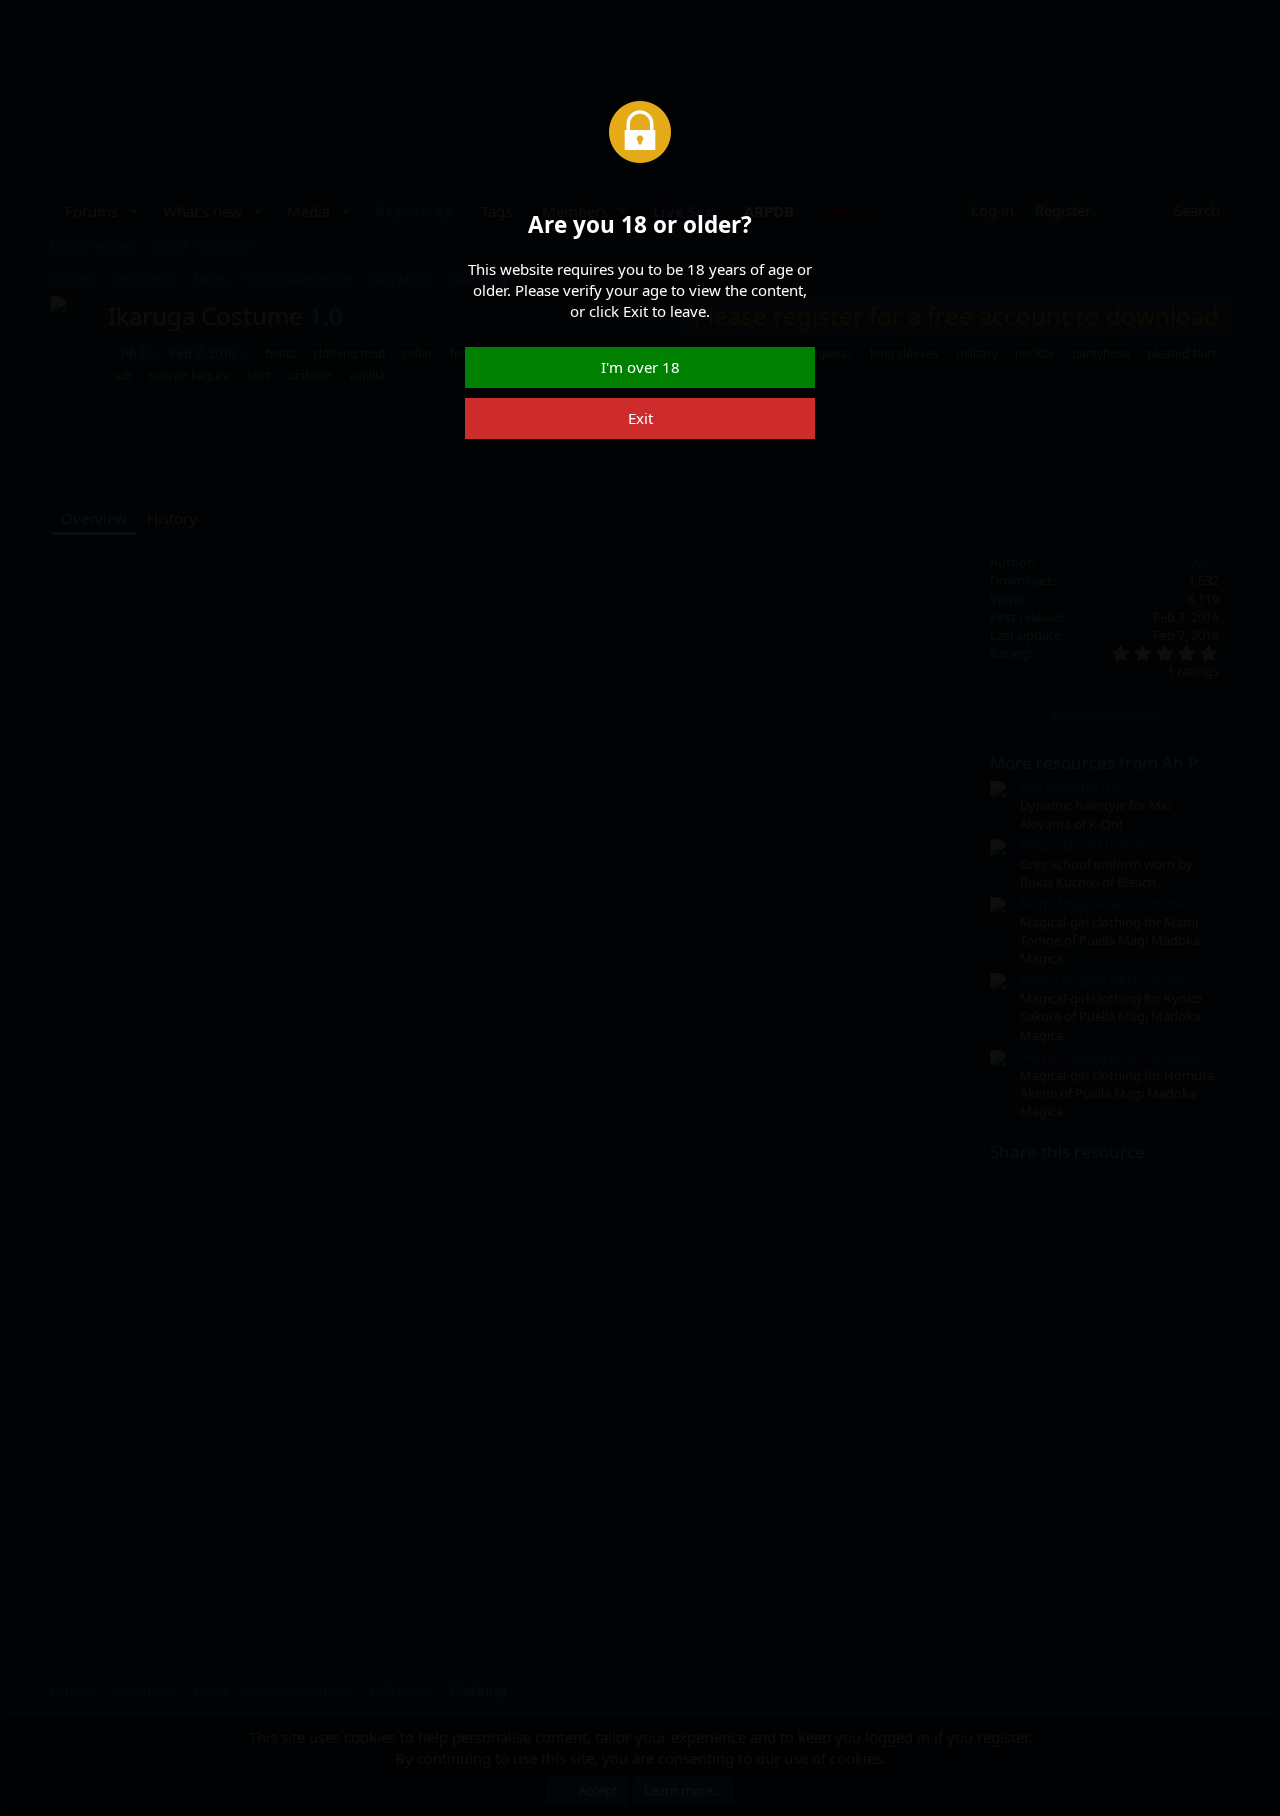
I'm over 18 (640, 367)
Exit (640, 418)
